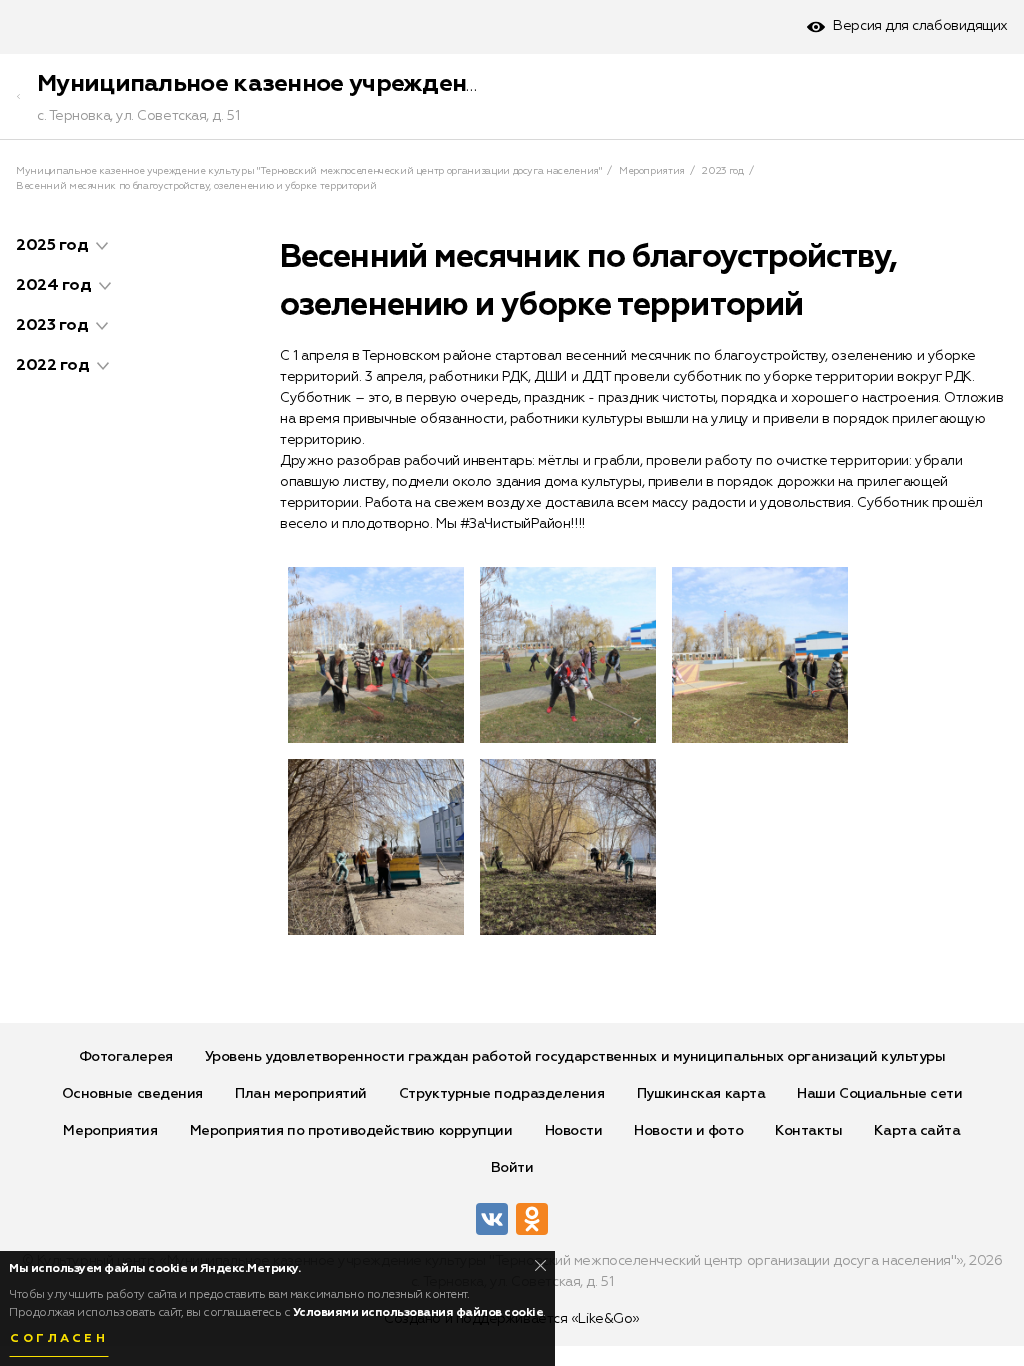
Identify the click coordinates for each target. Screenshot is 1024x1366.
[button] (102, 246)
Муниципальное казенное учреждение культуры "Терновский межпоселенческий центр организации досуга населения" (309, 171)
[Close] (540, 1265)
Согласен (59, 1339)
